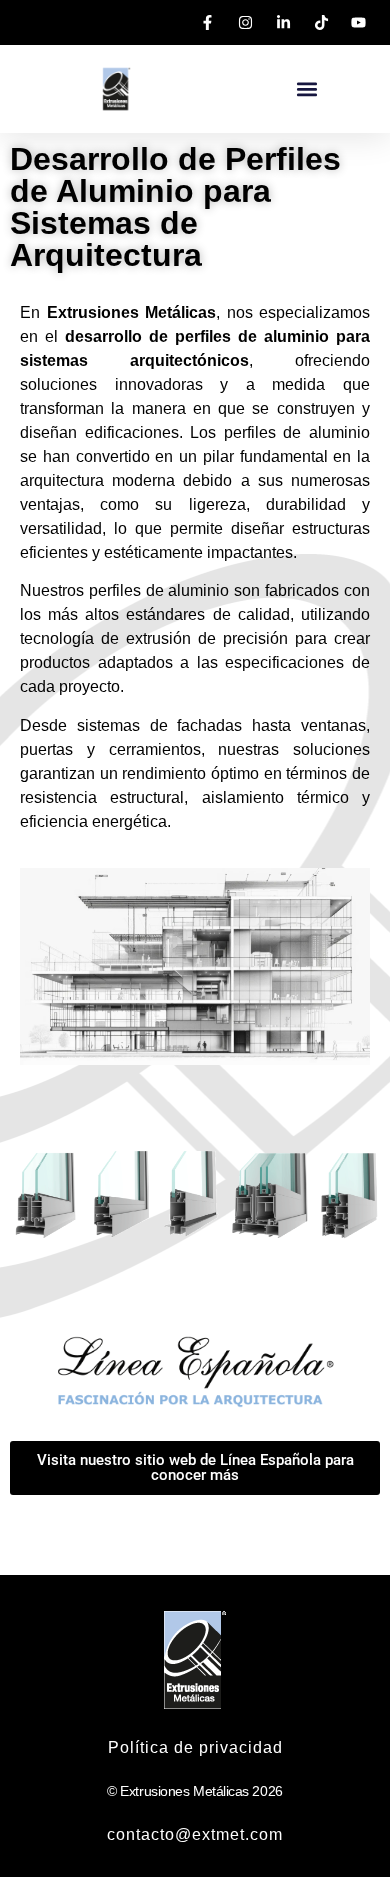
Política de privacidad (195, 1747)
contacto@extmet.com (195, 1834)
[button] (306, 89)
